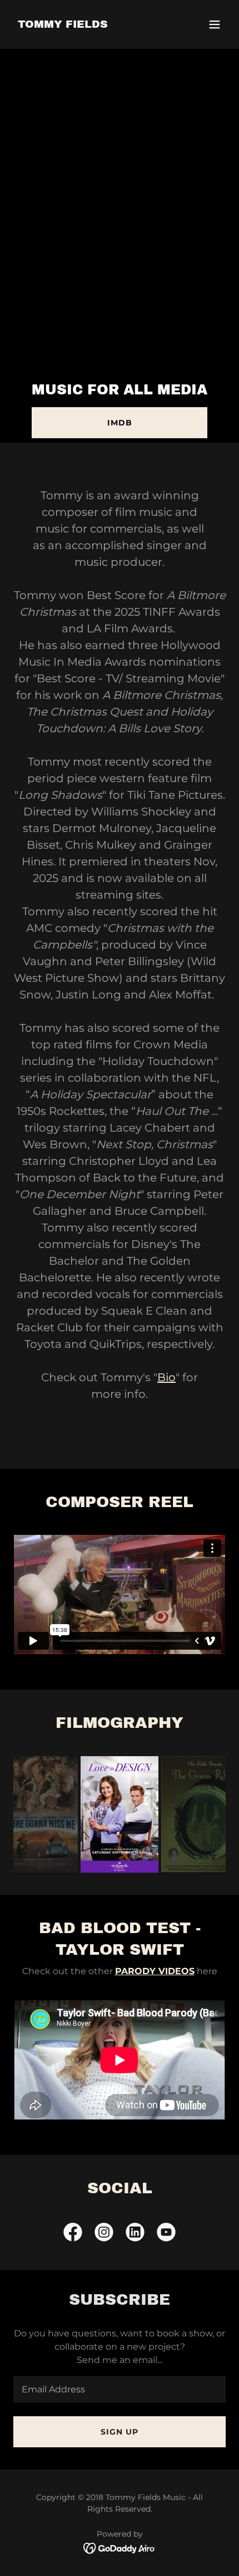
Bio (166, 1377)
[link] (63, 25)
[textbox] (120, 2389)
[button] (215, 24)
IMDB (120, 423)
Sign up (120, 2432)
